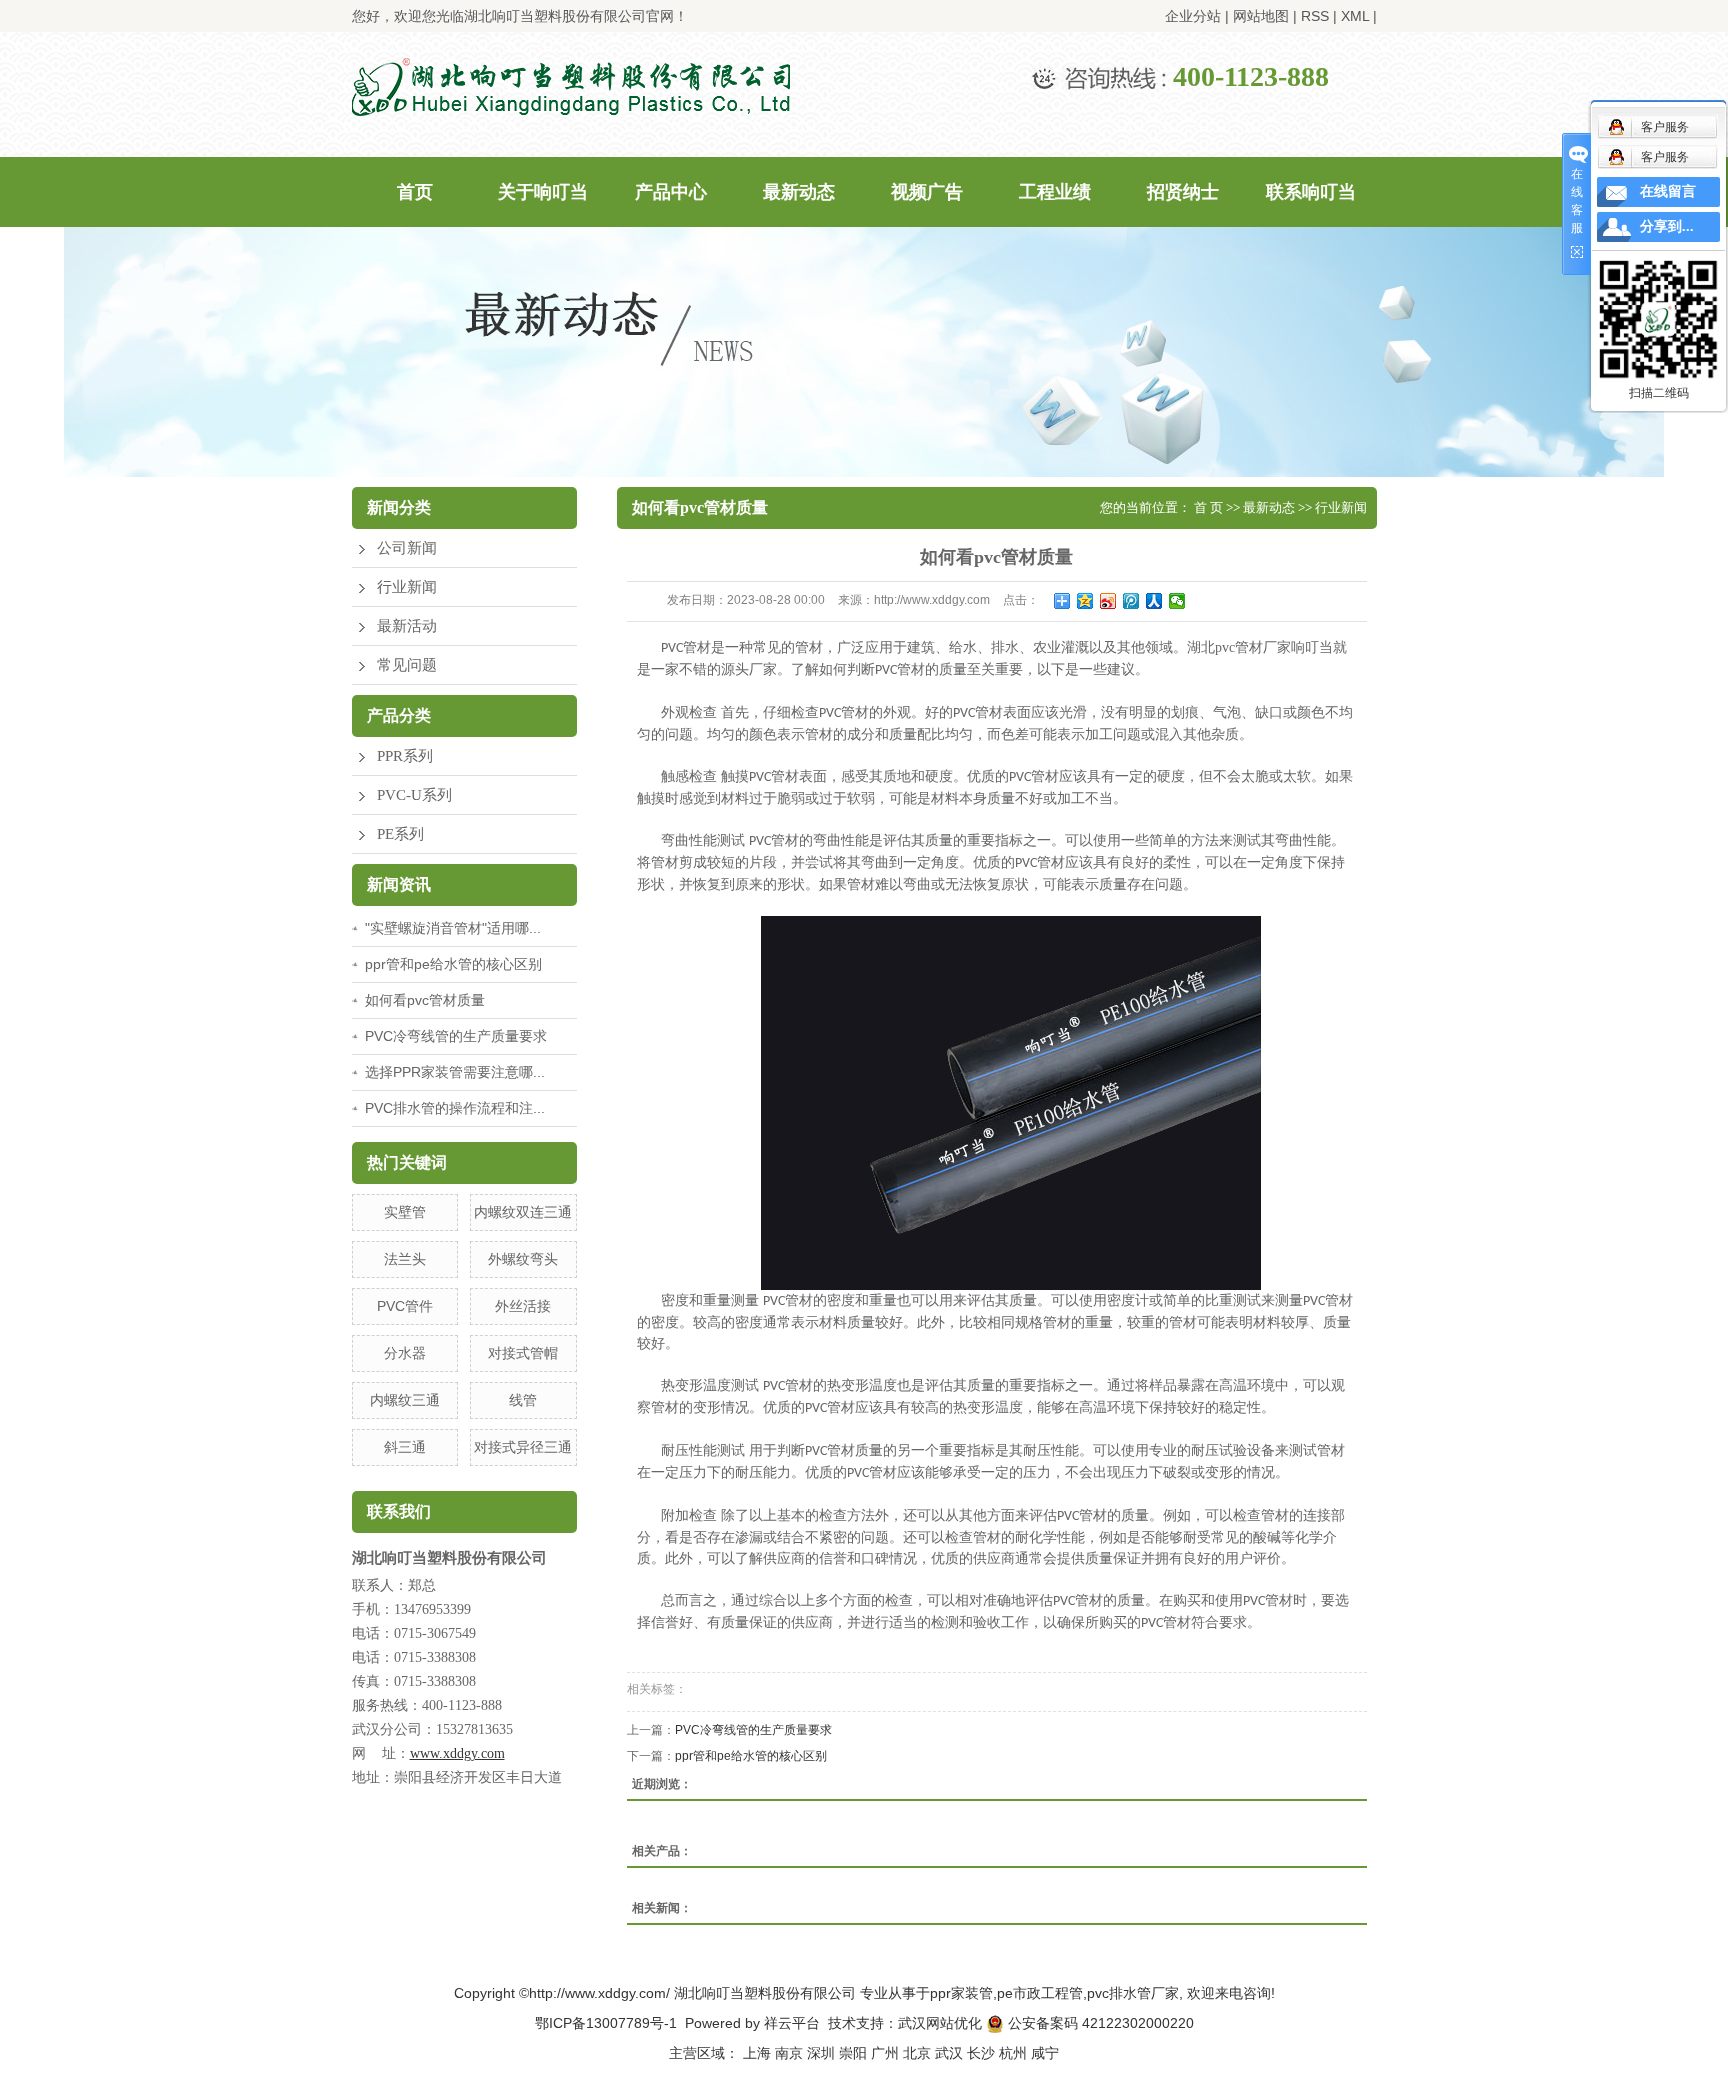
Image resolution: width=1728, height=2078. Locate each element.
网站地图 (1261, 16)
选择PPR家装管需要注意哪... (455, 1072)
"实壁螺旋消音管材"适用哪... (453, 928)
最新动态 (799, 192)
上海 (757, 2053)
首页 (415, 192)
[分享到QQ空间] (1085, 601)
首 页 (1208, 507)
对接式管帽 (523, 1353)
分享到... (1667, 226)
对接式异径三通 (523, 1447)
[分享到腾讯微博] (1131, 601)
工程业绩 (1055, 192)
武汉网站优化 (940, 2023)
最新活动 (407, 626)
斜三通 (405, 1447)
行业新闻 (407, 587)
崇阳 (853, 2053)
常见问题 (407, 665)
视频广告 (927, 192)
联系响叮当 (1311, 192)
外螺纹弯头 (523, 1259)
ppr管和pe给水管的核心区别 (453, 964)
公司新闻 (407, 548)
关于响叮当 (543, 192)
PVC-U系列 (414, 795)
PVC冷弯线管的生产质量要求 (456, 1036)
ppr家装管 (961, 1993)
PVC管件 (405, 1306)
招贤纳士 (1183, 192)
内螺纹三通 (405, 1400)
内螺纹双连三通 (523, 1212)
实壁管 (405, 1212)
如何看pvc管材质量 (425, 1000)
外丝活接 (523, 1306)
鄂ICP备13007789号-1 (606, 2023)
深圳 (821, 2053)
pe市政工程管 (1040, 1993)
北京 (917, 2053)
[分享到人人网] (1154, 601)
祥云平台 (792, 2023)
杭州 (1013, 2053)
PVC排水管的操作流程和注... (455, 1108)
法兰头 (405, 1259)
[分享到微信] (1177, 601)
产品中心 (671, 192)
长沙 (981, 2053)
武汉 (949, 2053)
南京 (789, 2053)
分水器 (405, 1353)
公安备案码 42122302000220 (1099, 2023)
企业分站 (1193, 16)
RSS (1315, 16)
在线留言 (1668, 191)
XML (1355, 16)
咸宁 (1045, 2053)
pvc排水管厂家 (1133, 1993)
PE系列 (400, 834)
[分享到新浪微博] (1108, 601)
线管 (523, 1400)
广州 (885, 2053)
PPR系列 (405, 756)
